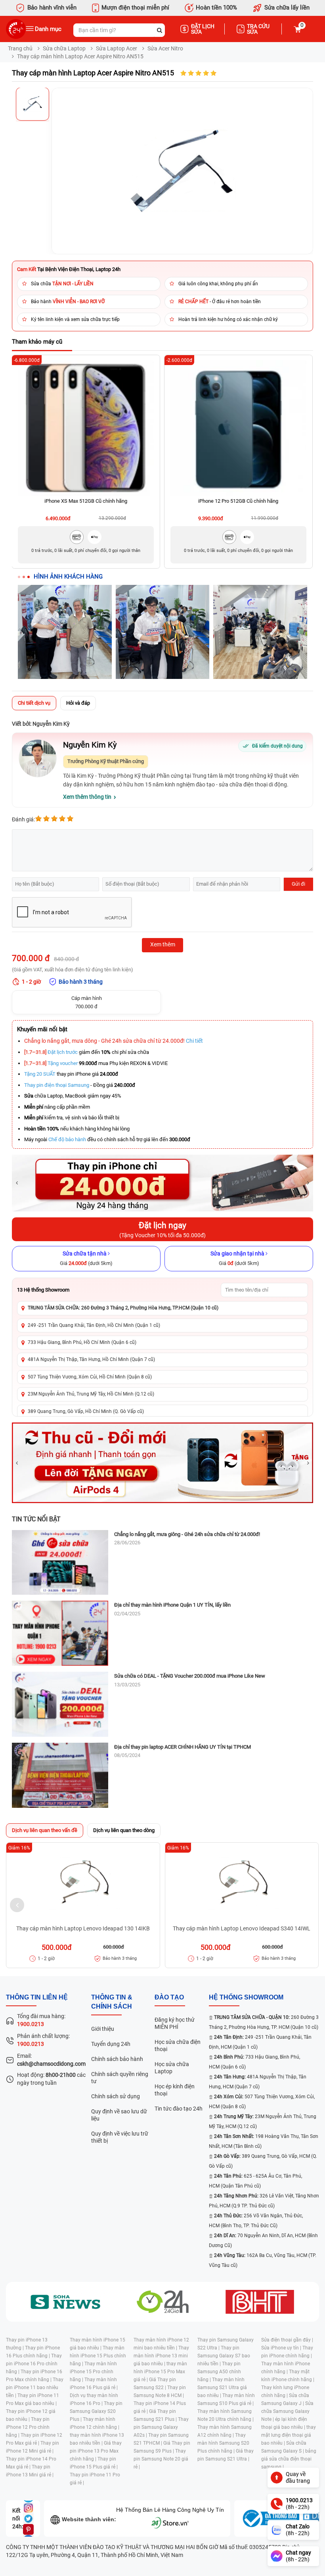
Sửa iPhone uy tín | (282, 2348)
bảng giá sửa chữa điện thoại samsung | (289, 2459)
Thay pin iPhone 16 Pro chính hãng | (34, 2364)
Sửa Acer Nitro (165, 48)
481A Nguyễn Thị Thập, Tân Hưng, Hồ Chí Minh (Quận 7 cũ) (91, 1359)
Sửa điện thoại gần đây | (287, 2340)
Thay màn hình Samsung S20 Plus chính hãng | (223, 2443)
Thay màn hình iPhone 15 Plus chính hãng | (98, 2356)
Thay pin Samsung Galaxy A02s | (161, 2427)
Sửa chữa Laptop (64, 48)
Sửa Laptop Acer (117, 48)
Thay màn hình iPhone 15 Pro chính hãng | (93, 2372)
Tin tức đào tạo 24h (179, 2109)
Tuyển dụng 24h (111, 2044)
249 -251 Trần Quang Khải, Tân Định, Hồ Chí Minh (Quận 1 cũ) (94, 1325)
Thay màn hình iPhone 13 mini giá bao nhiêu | (161, 2356)
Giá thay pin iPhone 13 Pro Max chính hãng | (96, 2451)
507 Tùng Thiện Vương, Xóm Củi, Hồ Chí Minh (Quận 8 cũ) (90, 1377)
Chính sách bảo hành (117, 2059)
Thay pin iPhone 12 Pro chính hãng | (28, 2427)
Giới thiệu (103, 2029)
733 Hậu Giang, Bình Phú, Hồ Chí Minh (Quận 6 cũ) (82, 1342)
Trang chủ (20, 48)
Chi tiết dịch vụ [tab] (34, 703)
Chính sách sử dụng (116, 2096)
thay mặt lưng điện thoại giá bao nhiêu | (289, 2435)
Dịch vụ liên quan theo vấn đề (45, 1830)
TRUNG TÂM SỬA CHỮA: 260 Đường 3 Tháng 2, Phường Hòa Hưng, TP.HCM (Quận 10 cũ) (123, 1308)
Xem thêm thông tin (87, 797)
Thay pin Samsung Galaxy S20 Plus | (96, 2411)
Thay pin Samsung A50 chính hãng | (219, 2372)
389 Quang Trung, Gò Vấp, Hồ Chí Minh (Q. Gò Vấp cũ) (86, 1411)
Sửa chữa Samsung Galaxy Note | (287, 2411)
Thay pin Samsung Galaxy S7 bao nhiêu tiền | (224, 2356)
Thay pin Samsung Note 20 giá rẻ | (161, 2459)
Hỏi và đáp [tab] (78, 703)
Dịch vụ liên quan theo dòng (124, 1830)
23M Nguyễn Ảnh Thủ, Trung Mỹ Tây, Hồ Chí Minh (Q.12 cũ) (91, 1394)
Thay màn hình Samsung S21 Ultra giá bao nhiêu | (222, 2388)
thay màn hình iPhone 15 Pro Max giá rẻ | (160, 2372)
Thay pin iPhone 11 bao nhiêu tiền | (35, 2388)
